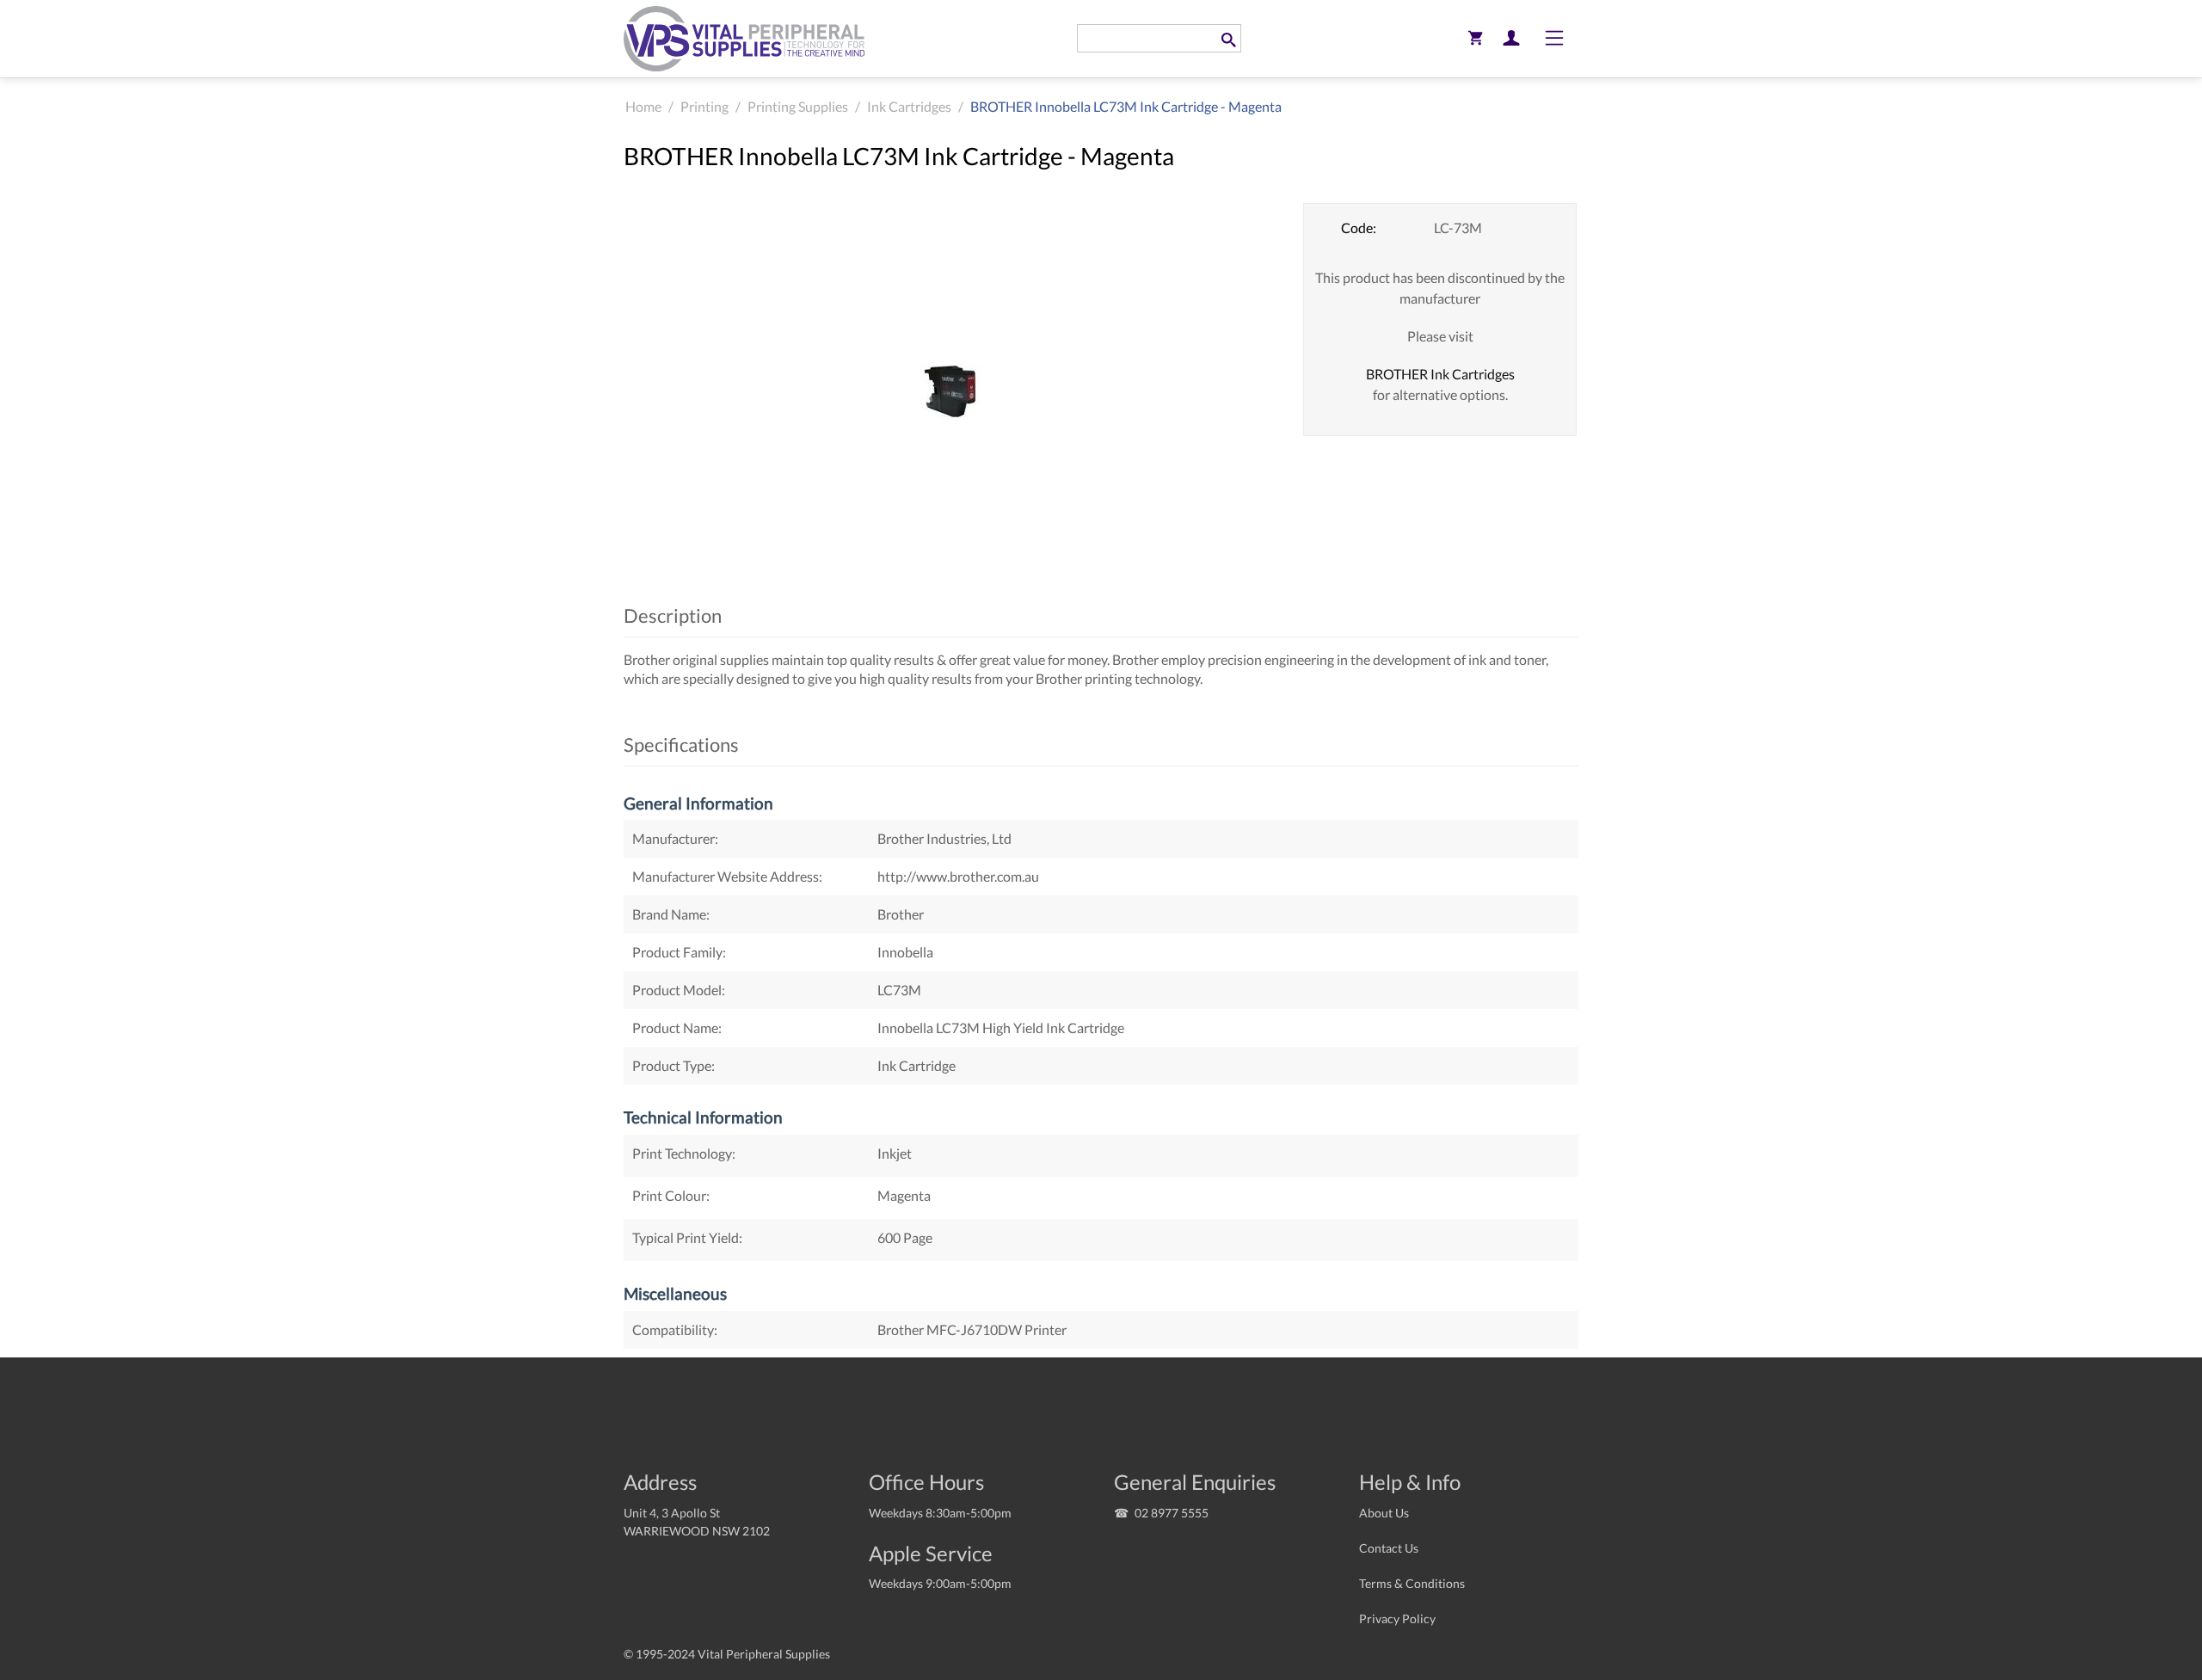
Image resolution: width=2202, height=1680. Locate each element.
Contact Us (1389, 1548)
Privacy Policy (1397, 1618)
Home (643, 106)
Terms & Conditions (1412, 1583)
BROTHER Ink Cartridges (1440, 374)
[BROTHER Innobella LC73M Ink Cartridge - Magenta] (950, 392)
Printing (704, 106)
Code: (1359, 228)
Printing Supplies (798, 106)
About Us (1384, 1513)
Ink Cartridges (909, 106)
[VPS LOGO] (744, 38)
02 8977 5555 (1172, 1513)
